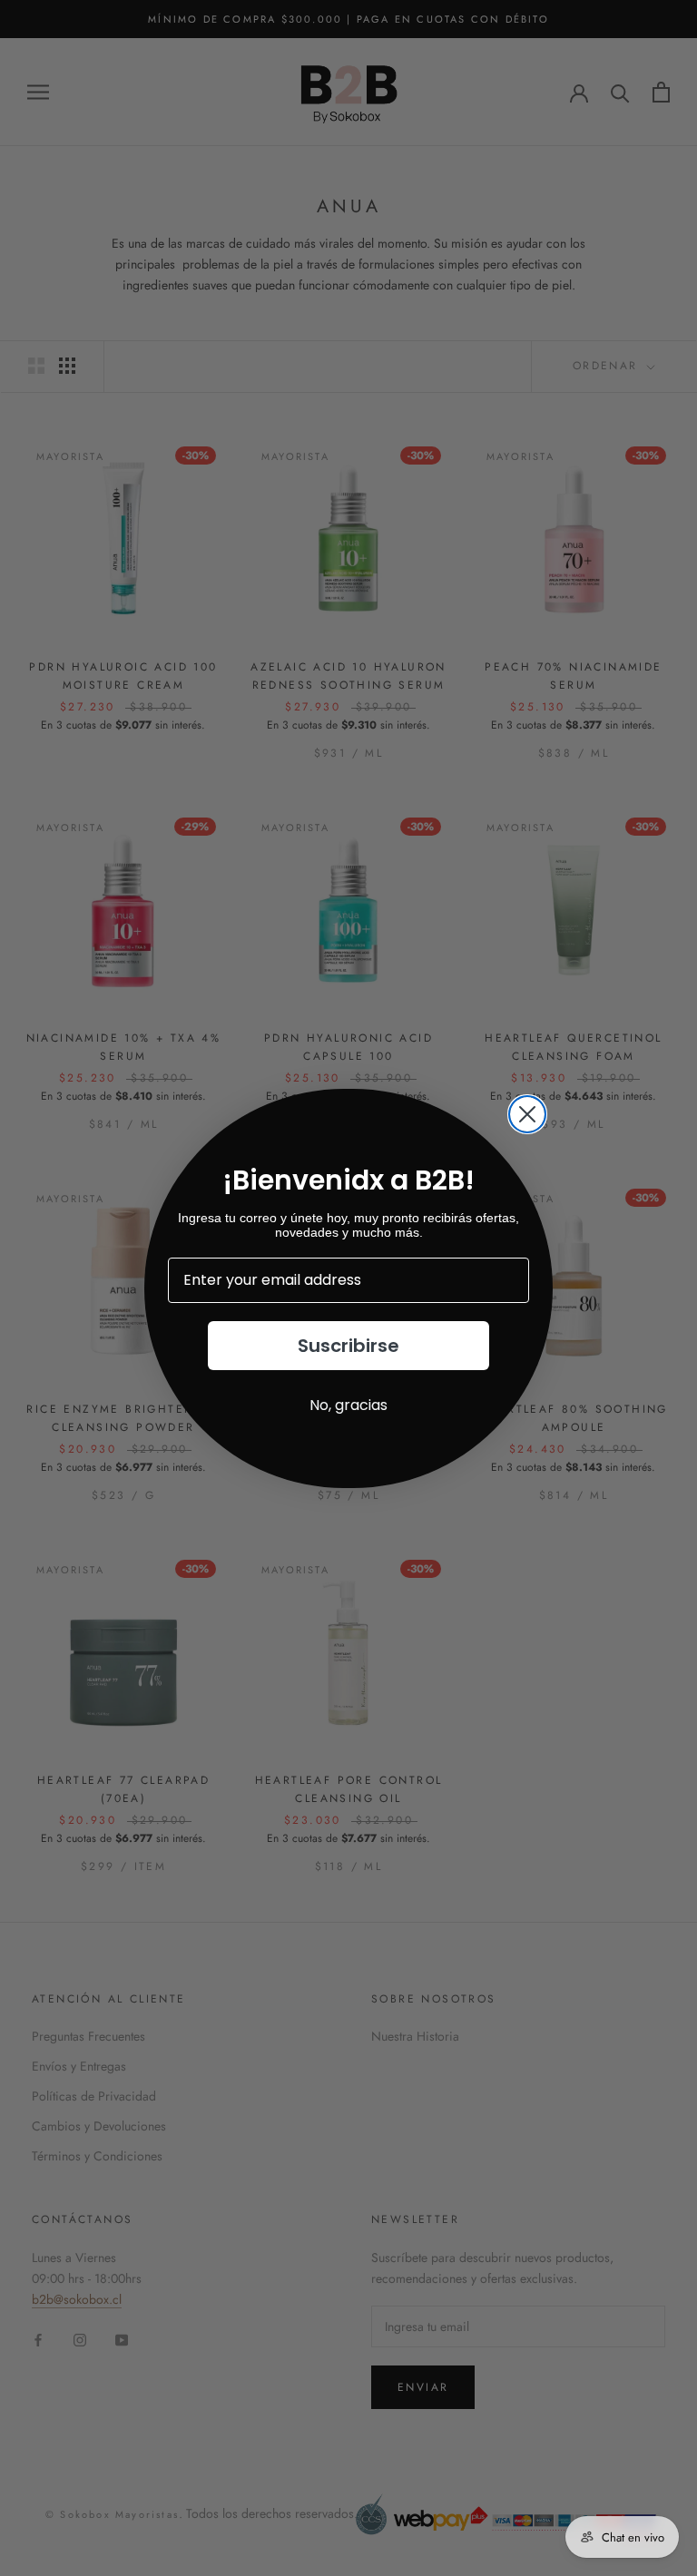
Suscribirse (348, 1346)
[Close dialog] (527, 1114)
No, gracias (348, 1405)
